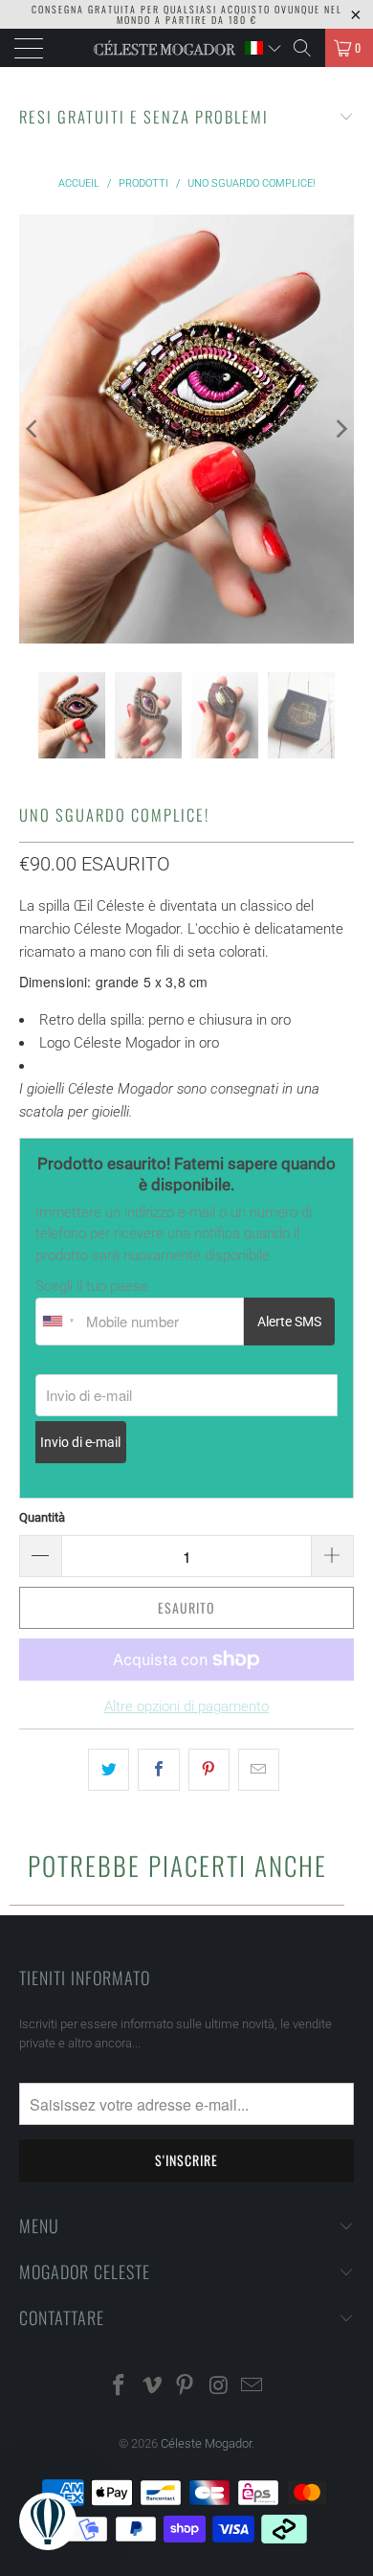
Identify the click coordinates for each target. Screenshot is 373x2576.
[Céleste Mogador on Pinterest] (186, 2387)
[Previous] (33, 429)
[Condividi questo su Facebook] (158, 1770)
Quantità (42, 1517)
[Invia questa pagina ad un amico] (259, 1770)
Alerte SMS (289, 1322)
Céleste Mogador (206, 2443)
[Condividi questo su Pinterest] (209, 1770)
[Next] (340, 429)
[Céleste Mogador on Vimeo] (152, 2387)
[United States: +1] (58, 1322)
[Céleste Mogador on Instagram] (219, 2387)
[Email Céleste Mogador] (252, 2387)
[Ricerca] (302, 48)
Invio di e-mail (80, 1442)
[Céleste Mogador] (165, 48)
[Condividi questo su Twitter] (109, 1770)
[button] (263, 48)
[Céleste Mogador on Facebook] (120, 2387)
